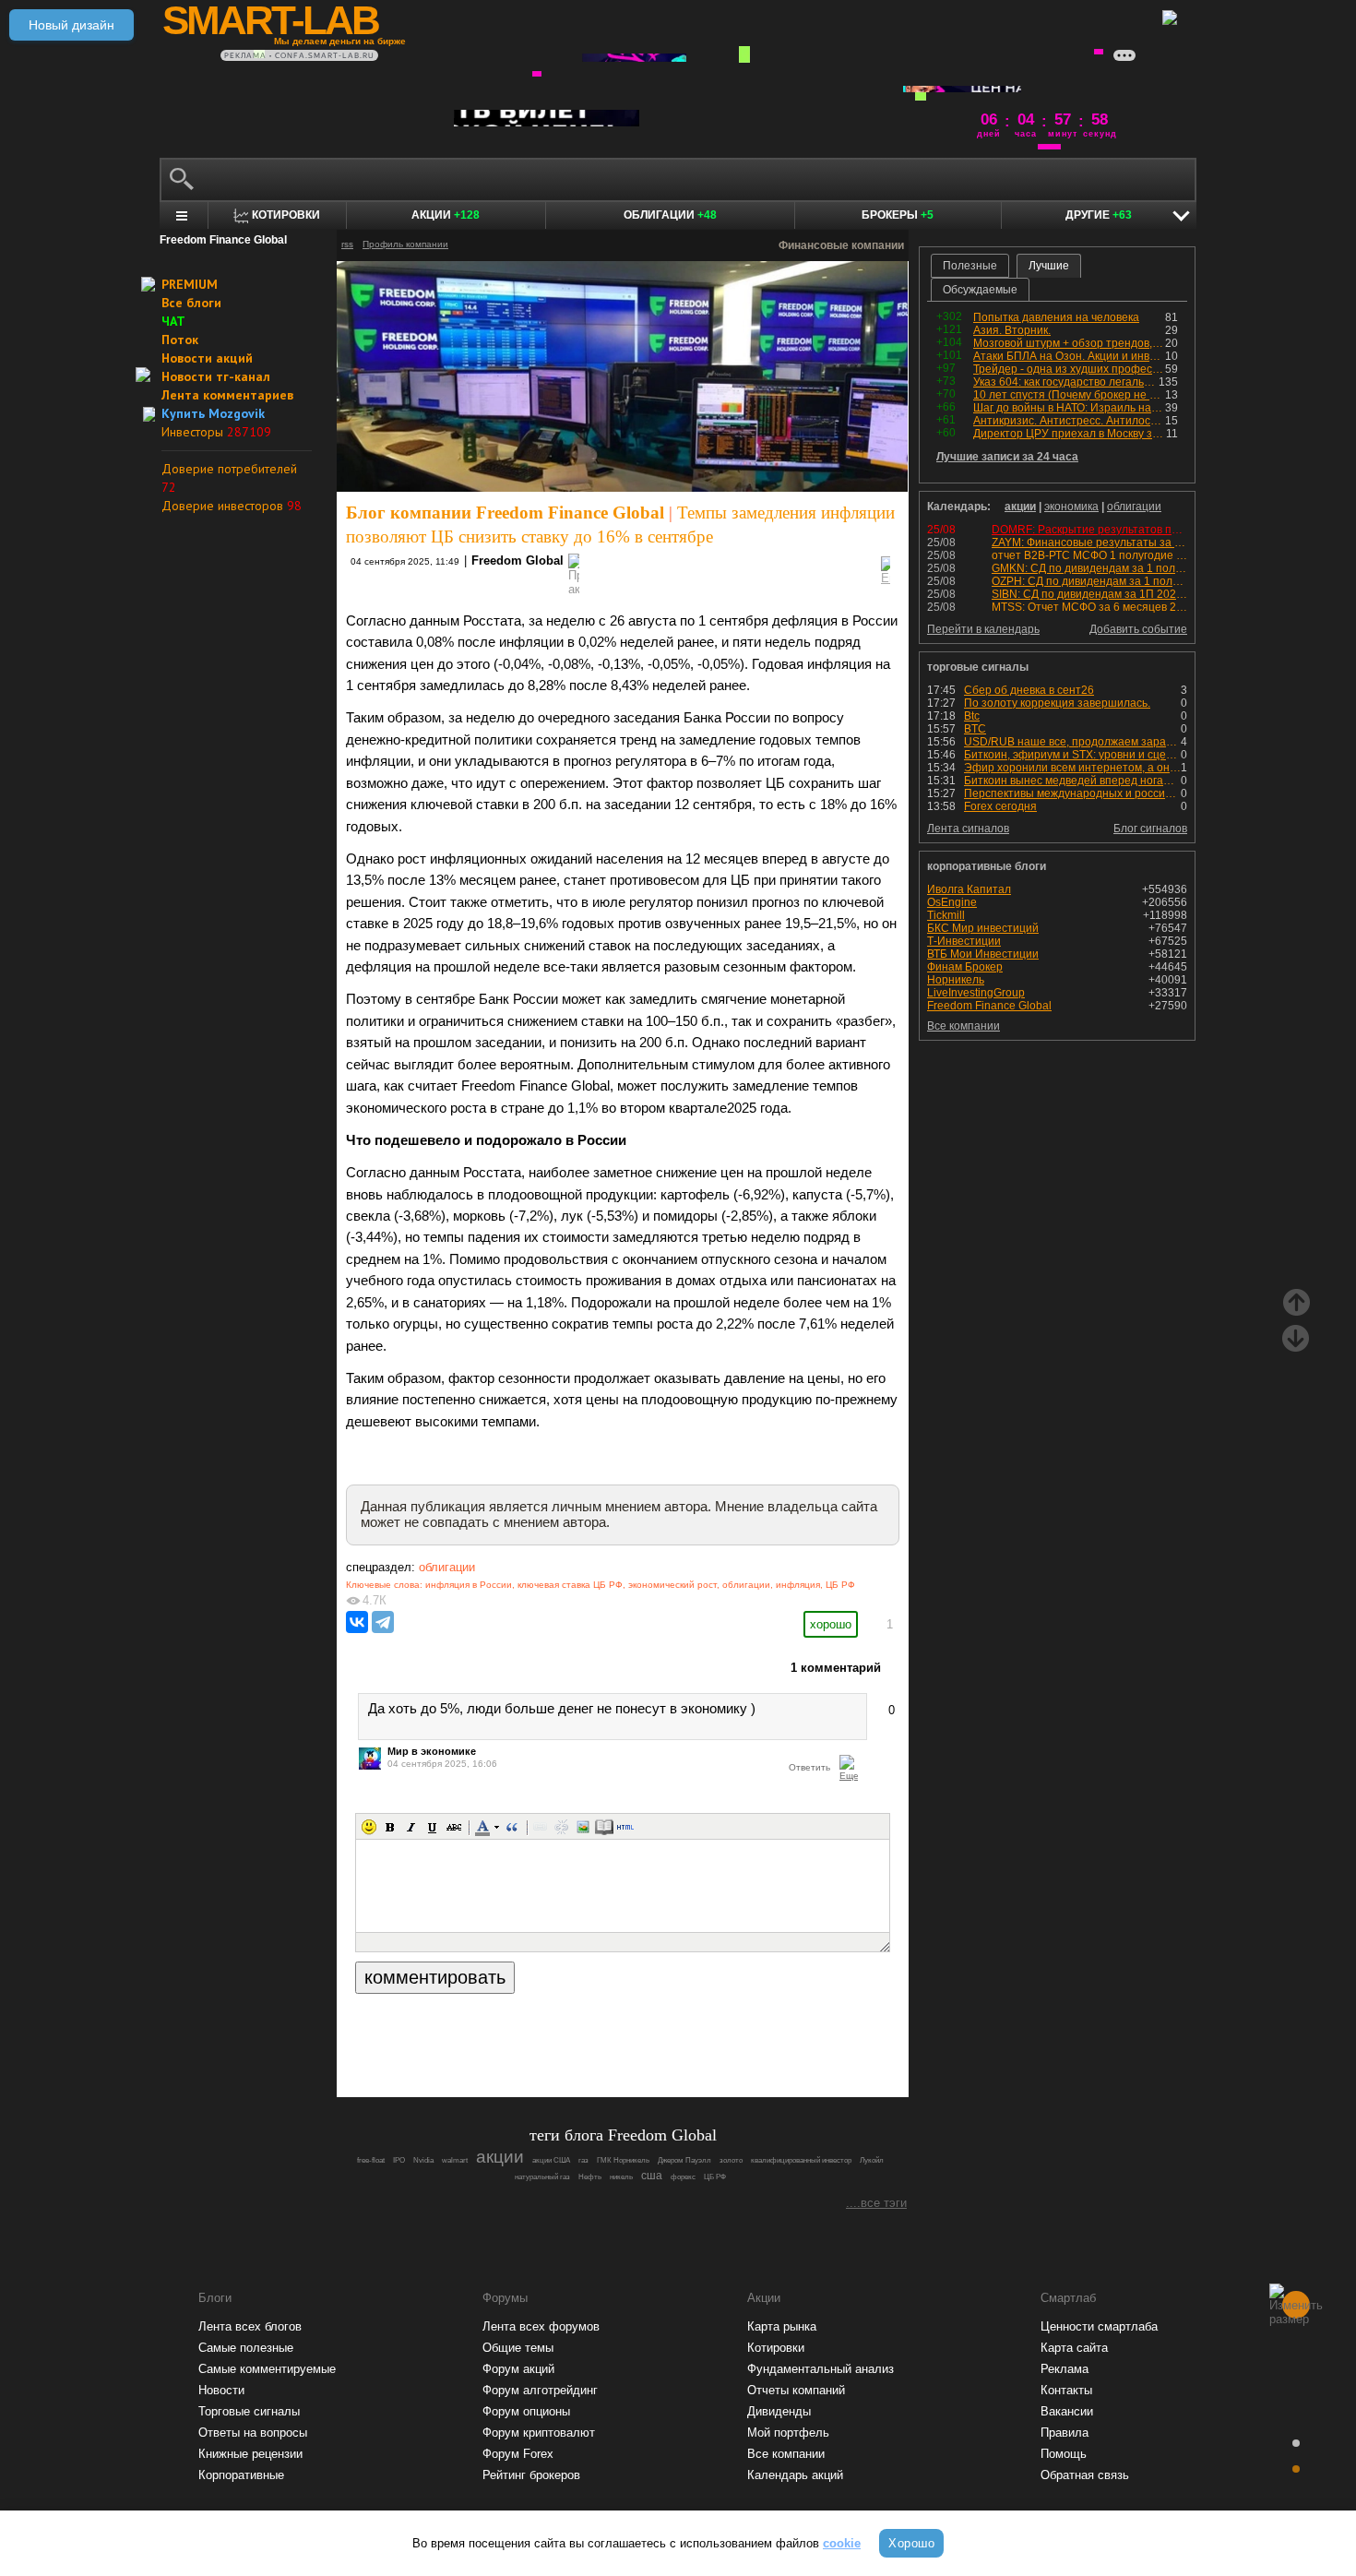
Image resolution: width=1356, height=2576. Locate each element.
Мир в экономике (432, 1751)
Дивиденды (779, 2411)
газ (583, 2160)
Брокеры (898, 215)
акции (1020, 507)
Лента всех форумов (541, 2326)
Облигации (670, 215)
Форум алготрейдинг (540, 2390)
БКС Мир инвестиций (983, 928)
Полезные (970, 266)
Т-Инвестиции (964, 941)
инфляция (798, 1585)
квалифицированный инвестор (801, 2160)
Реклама (1065, 2369)
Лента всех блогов (250, 2326)
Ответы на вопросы (253, 2433)
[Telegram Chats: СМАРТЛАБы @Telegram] (529, 2032)
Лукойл (872, 2160)
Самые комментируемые (267, 2369)
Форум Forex (518, 2454)
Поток (180, 340)
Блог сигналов (1150, 829)
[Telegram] (383, 1622)
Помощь (1064, 2454)
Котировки (776, 2348)
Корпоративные (241, 2475)
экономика (1071, 507)
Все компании (963, 1026)
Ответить (809, 1767)
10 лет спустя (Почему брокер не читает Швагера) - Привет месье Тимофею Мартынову (1069, 395)
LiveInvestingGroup (976, 993)
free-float (371, 2160)
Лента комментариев (227, 395)
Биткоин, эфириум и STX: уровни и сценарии (1072, 755)
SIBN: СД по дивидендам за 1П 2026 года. (1101, 594)
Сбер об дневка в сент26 (1029, 690)
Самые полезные (246, 2348)
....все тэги (876, 2203)
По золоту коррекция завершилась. (1057, 703)
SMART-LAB (270, 20)
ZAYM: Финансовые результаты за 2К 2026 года (1117, 543)
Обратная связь (1085, 2475)
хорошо (831, 1624)
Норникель (956, 980)
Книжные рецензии (250, 2454)
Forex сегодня (1000, 806)
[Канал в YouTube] (717, 2032)
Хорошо (911, 2543)
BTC (975, 729)
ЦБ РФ (840, 1585)
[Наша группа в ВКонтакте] (654, 2032)
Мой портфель (788, 2433)
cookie (842, 2543)
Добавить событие (1138, 629)
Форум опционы (526, 2411)
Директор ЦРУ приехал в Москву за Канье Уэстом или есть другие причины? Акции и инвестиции (1070, 434)
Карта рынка (782, 2326)
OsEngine (952, 902)
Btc (972, 716)
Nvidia (423, 2160)
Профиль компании (405, 244)
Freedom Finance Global (989, 1006)
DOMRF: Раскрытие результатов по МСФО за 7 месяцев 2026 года (1166, 530)
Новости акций (207, 358)
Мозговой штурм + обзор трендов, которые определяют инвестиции (1069, 343)
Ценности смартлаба (1099, 2326)
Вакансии (1067, 2411)
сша (652, 2176)
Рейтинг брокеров (531, 2475)
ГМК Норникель (623, 2160)
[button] (369, 1827)
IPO (399, 2160)
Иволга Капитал (969, 889)
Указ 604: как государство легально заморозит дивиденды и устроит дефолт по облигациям (1066, 382)
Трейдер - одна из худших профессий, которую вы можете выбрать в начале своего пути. (1069, 369)
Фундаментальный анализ (821, 2369)
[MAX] (591, 2032)
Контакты (1066, 2390)
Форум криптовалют (539, 2433)
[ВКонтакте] (357, 1622)
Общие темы (518, 2348)
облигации (447, 1567)
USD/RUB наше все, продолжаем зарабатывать (1072, 742)
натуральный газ (542, 2177)
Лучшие (1049, 266)
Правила (1065, 2433)
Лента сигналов (968, 829)
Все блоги (191, 303)
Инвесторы (216, 432)
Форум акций (518, 2369)
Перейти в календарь (983, 629)
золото (731, 2160)
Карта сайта (1074, 2348)
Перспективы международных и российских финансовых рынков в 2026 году (1072, 793)
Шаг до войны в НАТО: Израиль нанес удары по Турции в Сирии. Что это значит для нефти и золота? (1069, 408)
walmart (455, 2160)
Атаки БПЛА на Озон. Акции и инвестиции (1069, 356)
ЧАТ (173, 321)
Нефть (590, 2177)
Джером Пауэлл (684, 2160)
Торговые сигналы (249, 2411)
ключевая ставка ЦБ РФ (570, 1585)
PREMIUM (190, 284)
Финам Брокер (965, 967)
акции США (551, 2160)
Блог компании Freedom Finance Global (505, 513)
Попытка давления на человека (1056, 317)
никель (621, 2177)
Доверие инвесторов (232, 506)
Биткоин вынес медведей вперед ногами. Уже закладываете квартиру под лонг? (1072, 781)
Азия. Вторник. (1012, 330)
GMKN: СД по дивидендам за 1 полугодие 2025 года (1128, 568)
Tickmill (946, 915)
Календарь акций (795, 2475)
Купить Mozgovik (213, 413)
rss (347, 244)
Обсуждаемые (980, 290)
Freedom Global (517, 561)
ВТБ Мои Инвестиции (983, 954)
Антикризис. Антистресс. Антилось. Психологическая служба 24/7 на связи (1069, 421)
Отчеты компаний (796, 2390)
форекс (683, 2177)
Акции (446, 215)
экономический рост (672, 1585)
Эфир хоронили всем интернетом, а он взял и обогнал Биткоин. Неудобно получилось (1072, 768)
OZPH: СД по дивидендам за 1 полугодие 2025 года (1127, 581)
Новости (221, 2390)
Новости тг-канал (216, 376)
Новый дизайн (71, 25)
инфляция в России (469, 1585)
